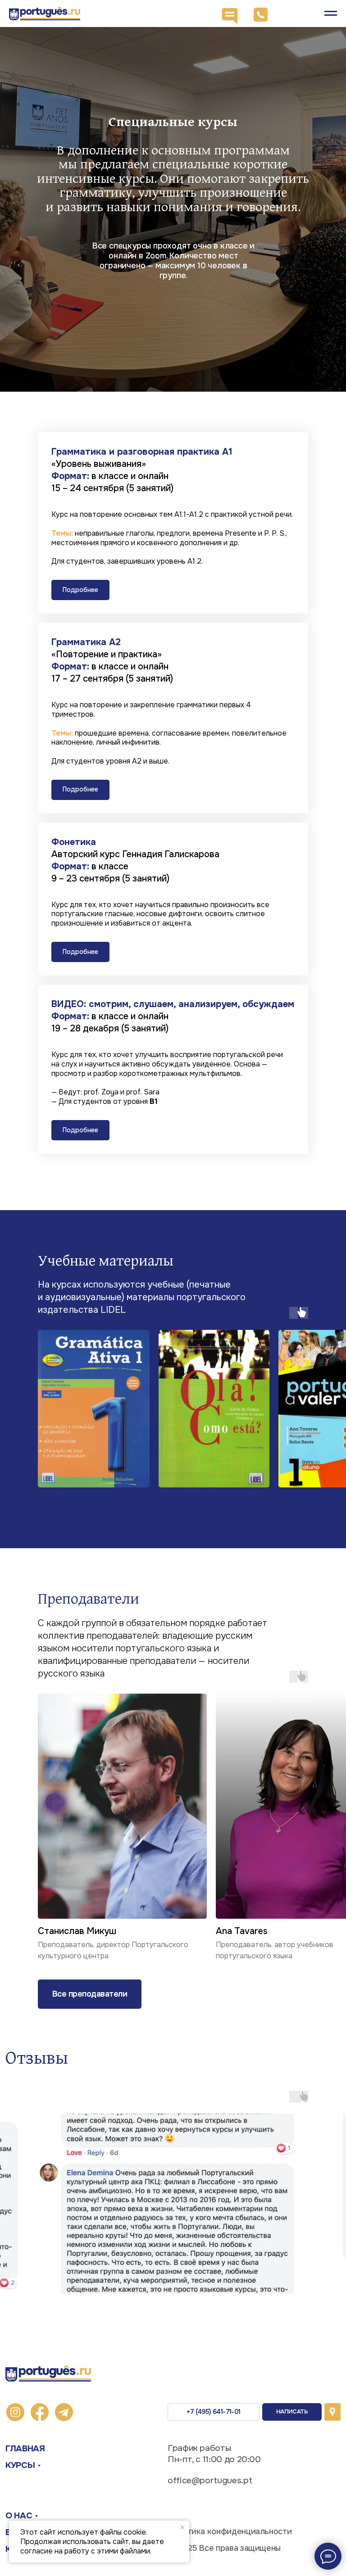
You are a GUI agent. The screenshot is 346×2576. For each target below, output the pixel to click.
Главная (25, 2448)
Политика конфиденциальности (230, 2531)
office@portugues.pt (210, 2480)
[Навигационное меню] (331, 14)
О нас (19, 2515)
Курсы (20, 2465)
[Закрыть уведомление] (182, 2527)
